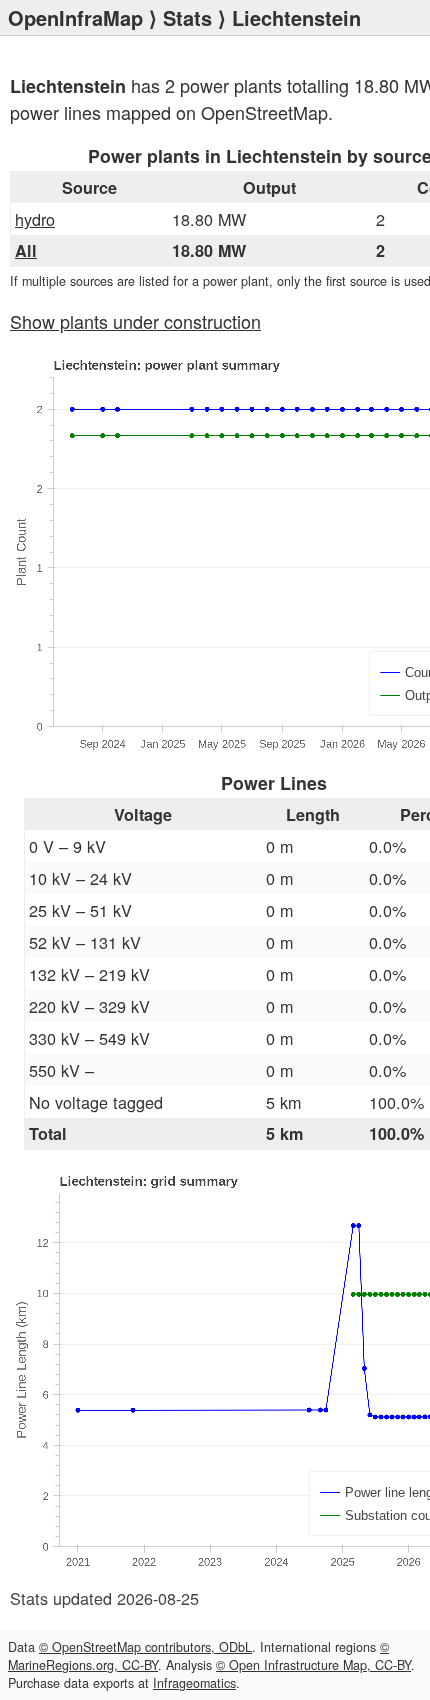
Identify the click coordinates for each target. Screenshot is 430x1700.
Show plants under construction (135, 321)
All (26, 250)
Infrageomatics (194, 1683)
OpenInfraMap (75, 17)
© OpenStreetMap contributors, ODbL (145, 1647)
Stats (187, 17)
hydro (35, 219)
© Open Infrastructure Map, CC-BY (313, 1665)
